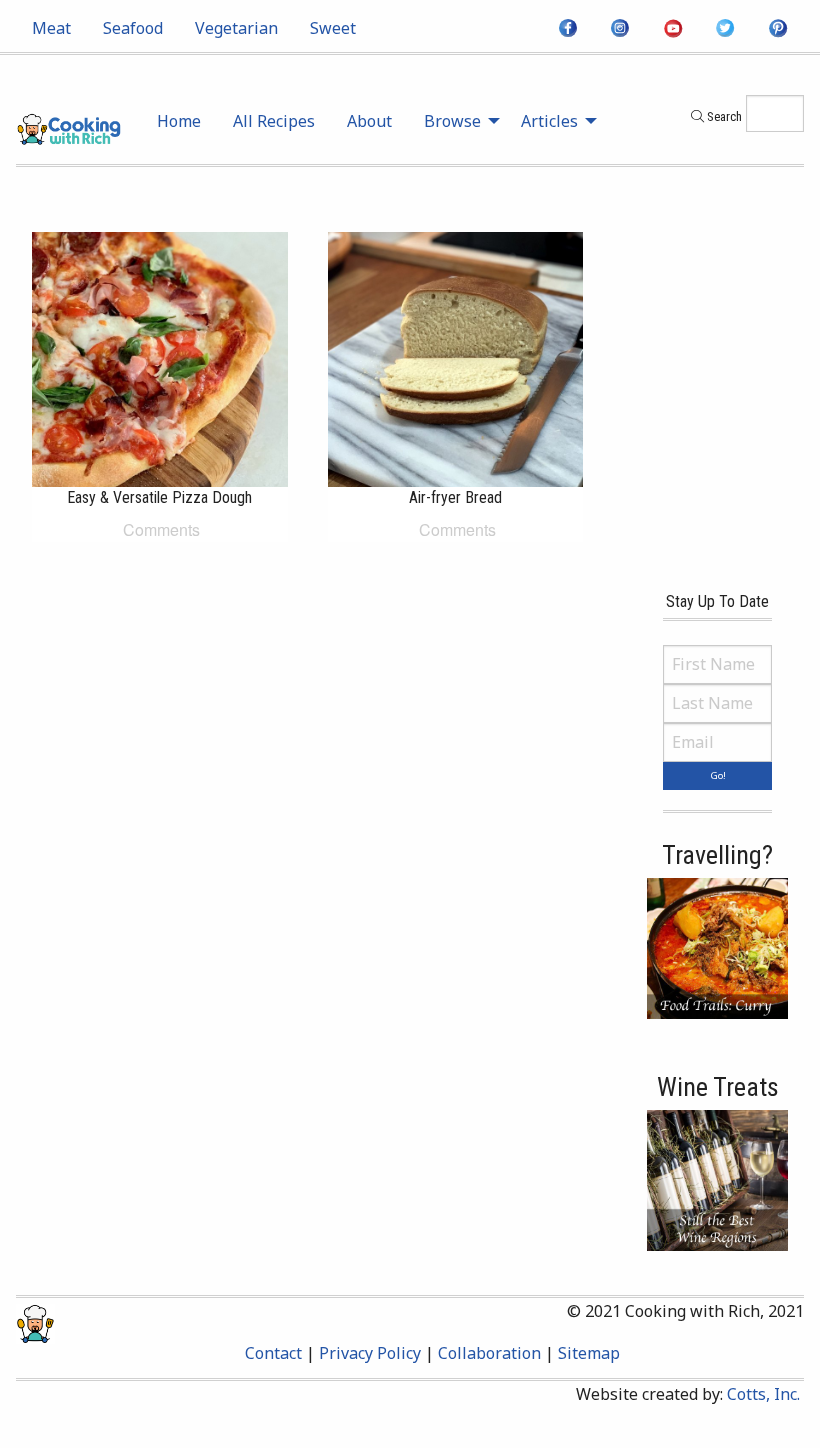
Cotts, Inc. (763, 1394)
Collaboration (489, 1353)
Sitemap (589, 1353)
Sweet (333, 28)
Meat (51, 28)
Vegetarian (236, 28)
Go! (718, 775)
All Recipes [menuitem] (274, 121)
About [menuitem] (369, 121)
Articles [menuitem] (549, 121)
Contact (273, 1353)
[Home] (68, 127)
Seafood (133, 28)
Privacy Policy (370, 1353)
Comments (159, 529)
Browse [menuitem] (452, 121)
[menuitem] (51, 28)
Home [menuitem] (179, 121)
